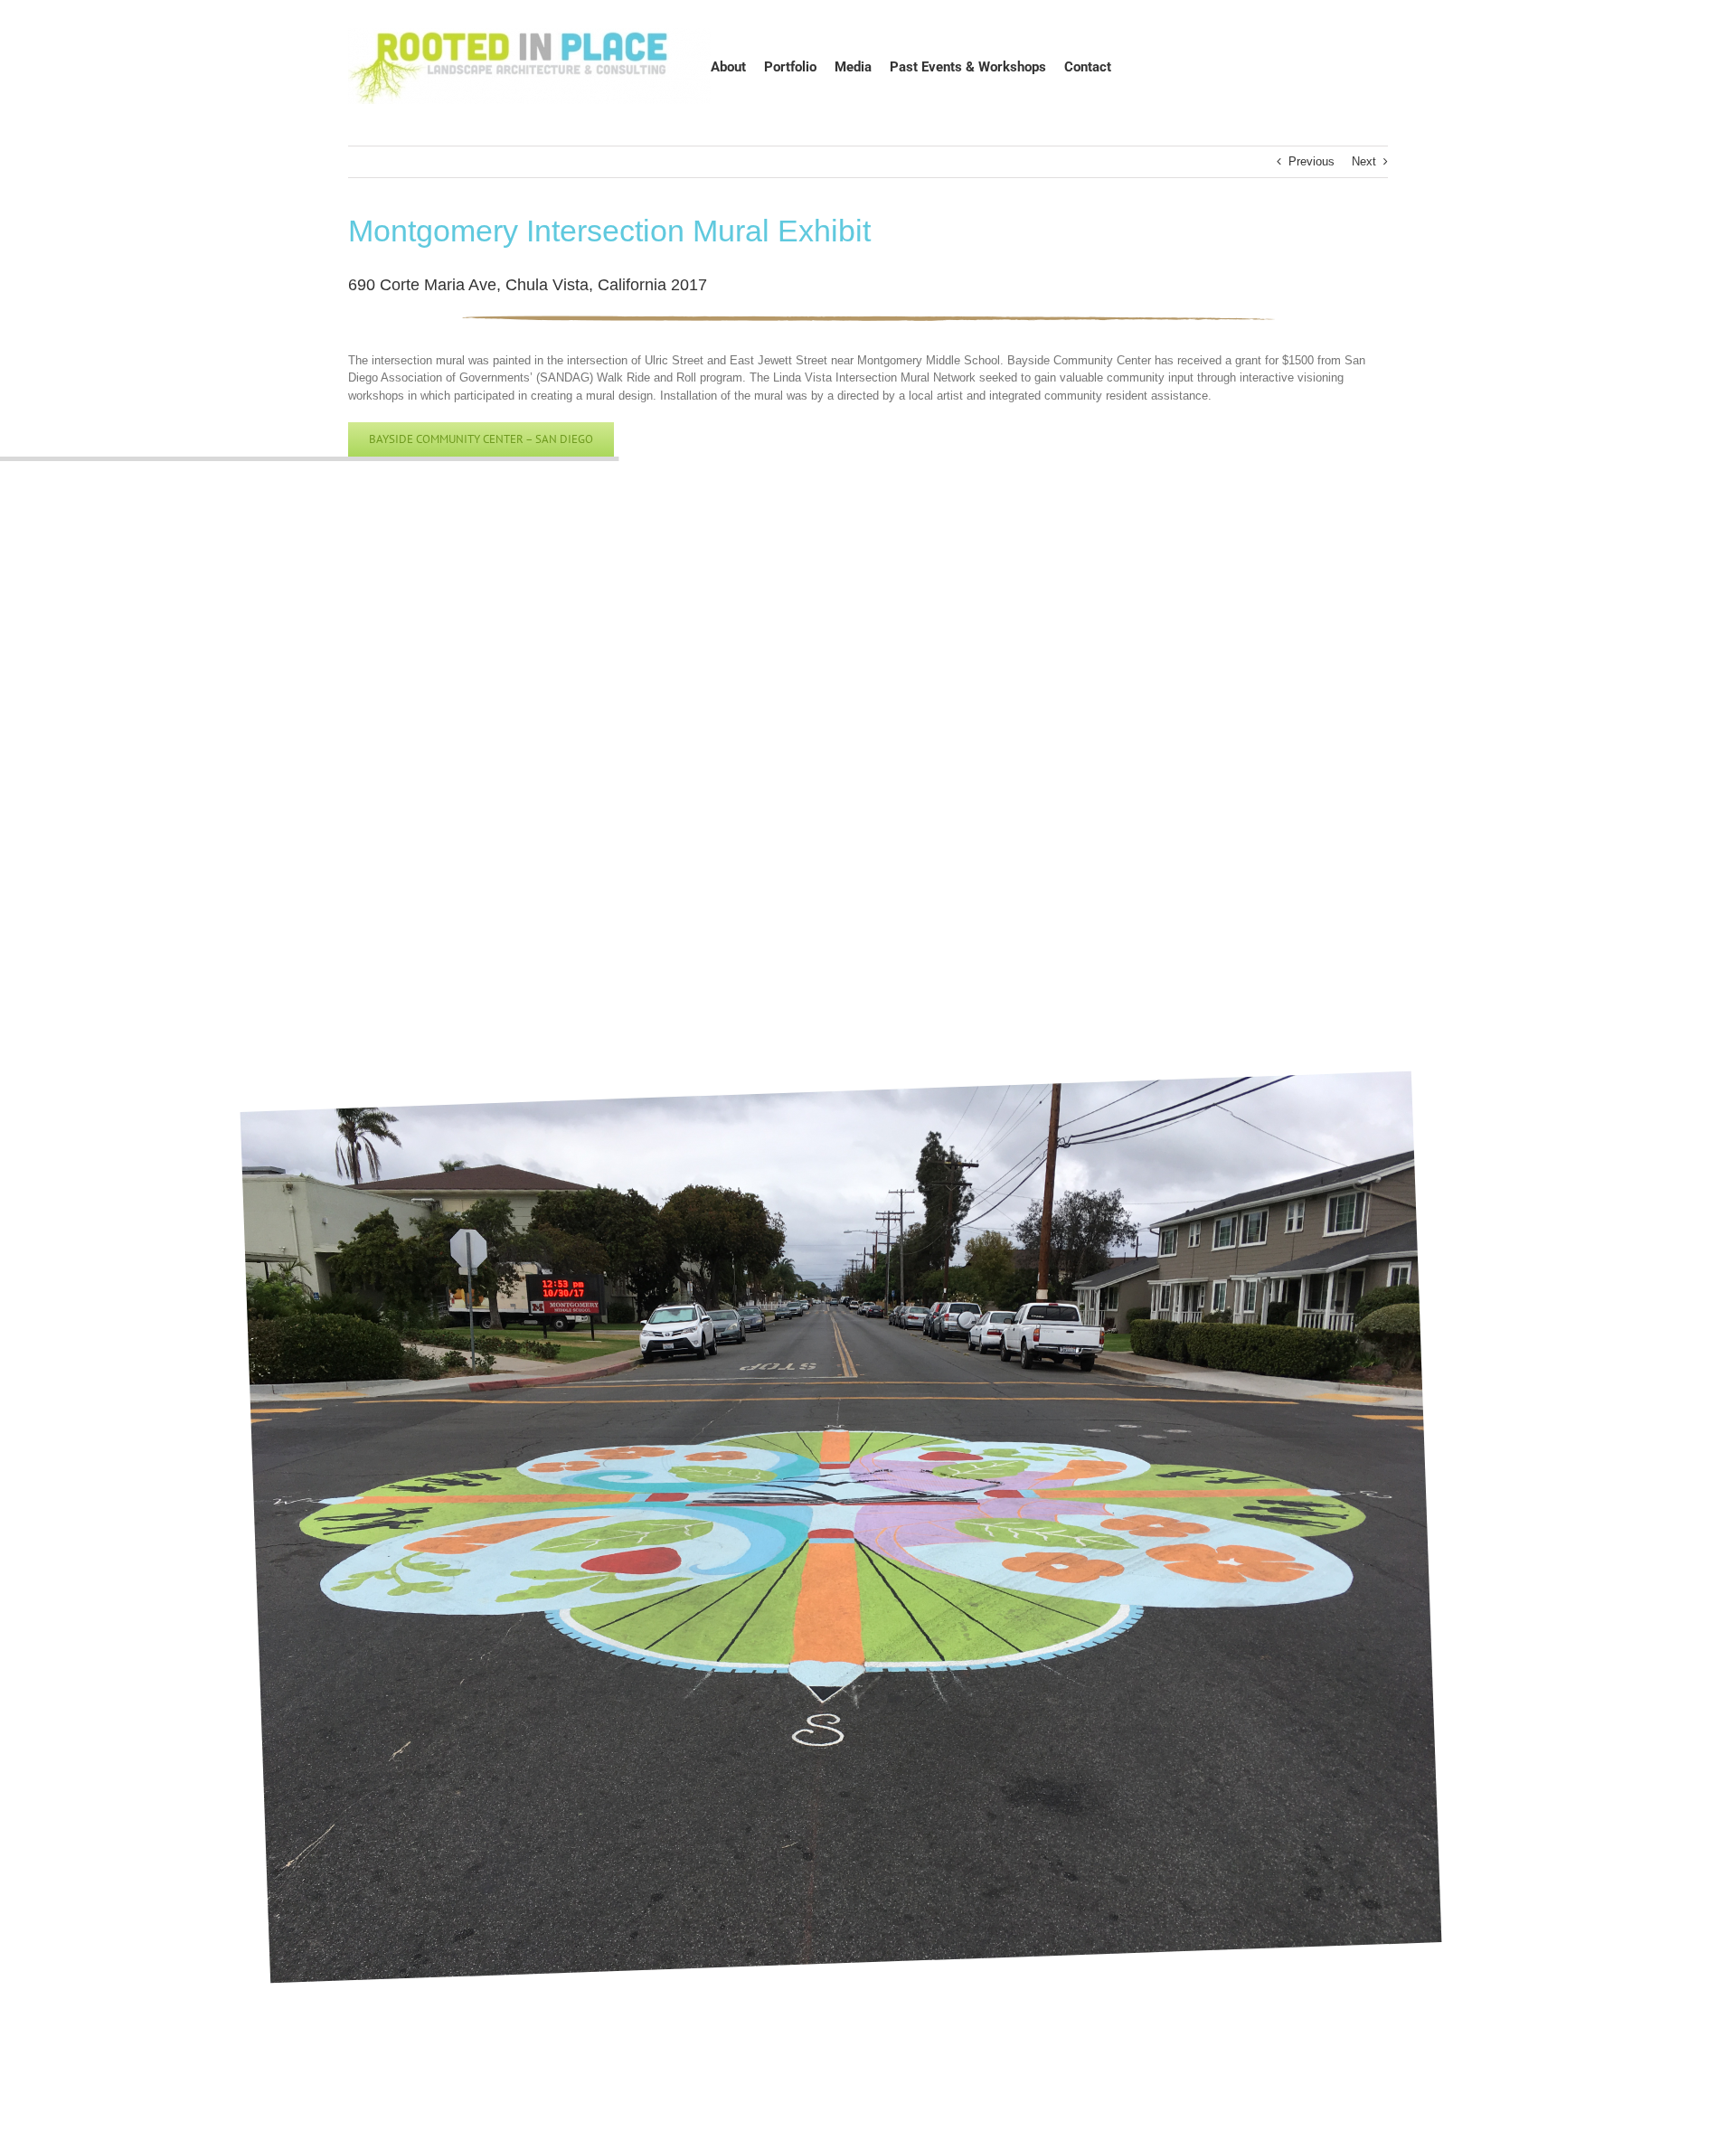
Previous (1311, 161)
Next (1364, 161)
